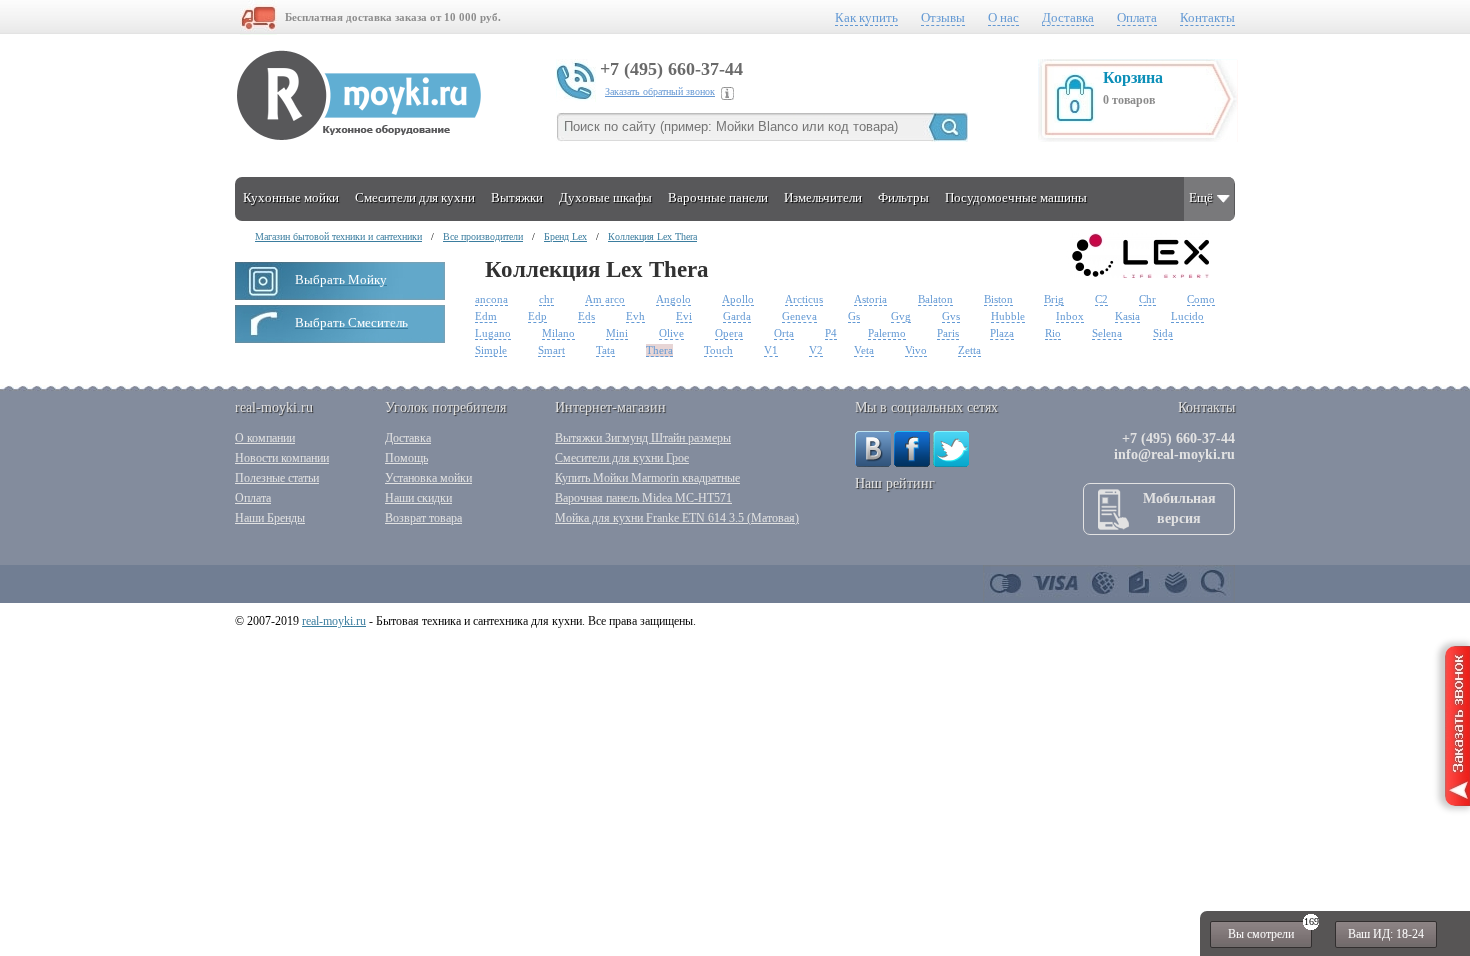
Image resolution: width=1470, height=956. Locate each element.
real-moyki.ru (334, 621)
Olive (671, 333)
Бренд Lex (565, 236)
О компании (265, 438)
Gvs (951, 316)
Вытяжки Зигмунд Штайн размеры (643, 438)
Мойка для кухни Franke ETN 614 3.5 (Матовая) (677, 518)
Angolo (673, 299)
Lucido (1187, 316)
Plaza (1002, 333)
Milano (558, 333)
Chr (1147, 299)
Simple (491, 350)
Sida (1163, 333)
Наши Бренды (270, 518)
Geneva (799, 316)
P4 (831, 333)
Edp (537, 316)
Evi (684, 316)
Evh (635, 316)
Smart (551, 350)
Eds (586, 316)
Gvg (901, 316)
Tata (605, 350)
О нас (1003, 17)
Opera (729, 333)
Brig (1054, 299)
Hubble (1008, 316)
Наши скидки (418, 498)
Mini (617, 333)
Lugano (493, 333)
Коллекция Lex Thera (652, 236)
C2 (1101, 299)
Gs (854, 316)
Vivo (916, 350)
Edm (486, 316)
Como (1201, 299)
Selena (1107, 333)
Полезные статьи (277, 478)
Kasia (1127, 316)
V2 (816, 350)
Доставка (1068, 17)
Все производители (483, 236)
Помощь (406, 458)
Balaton (935, 299)
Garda (737, 316)
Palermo (887, 333)
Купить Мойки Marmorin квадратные (647, 478)
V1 (771, 350)
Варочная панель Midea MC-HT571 (643, 498)
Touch (718, 350)
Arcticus (804, 299)
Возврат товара (423, 518)
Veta (864, 350)
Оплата (1137, 17)
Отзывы (943, 17)
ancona (491, 299)
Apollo (738, 299)
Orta (784, 333)
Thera (659, 350)
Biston (998, 299)
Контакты (1207, 17)
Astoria (870, 299)
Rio (1053, 333)
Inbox (1070, 316)
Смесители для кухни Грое (622, 458)
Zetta (969, 350)
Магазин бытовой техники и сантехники (338, 236)
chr (546, 299)
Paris (948, 333)
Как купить (866, 17)
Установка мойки (428, 478)
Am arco (605, 299)
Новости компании (282, 458)
